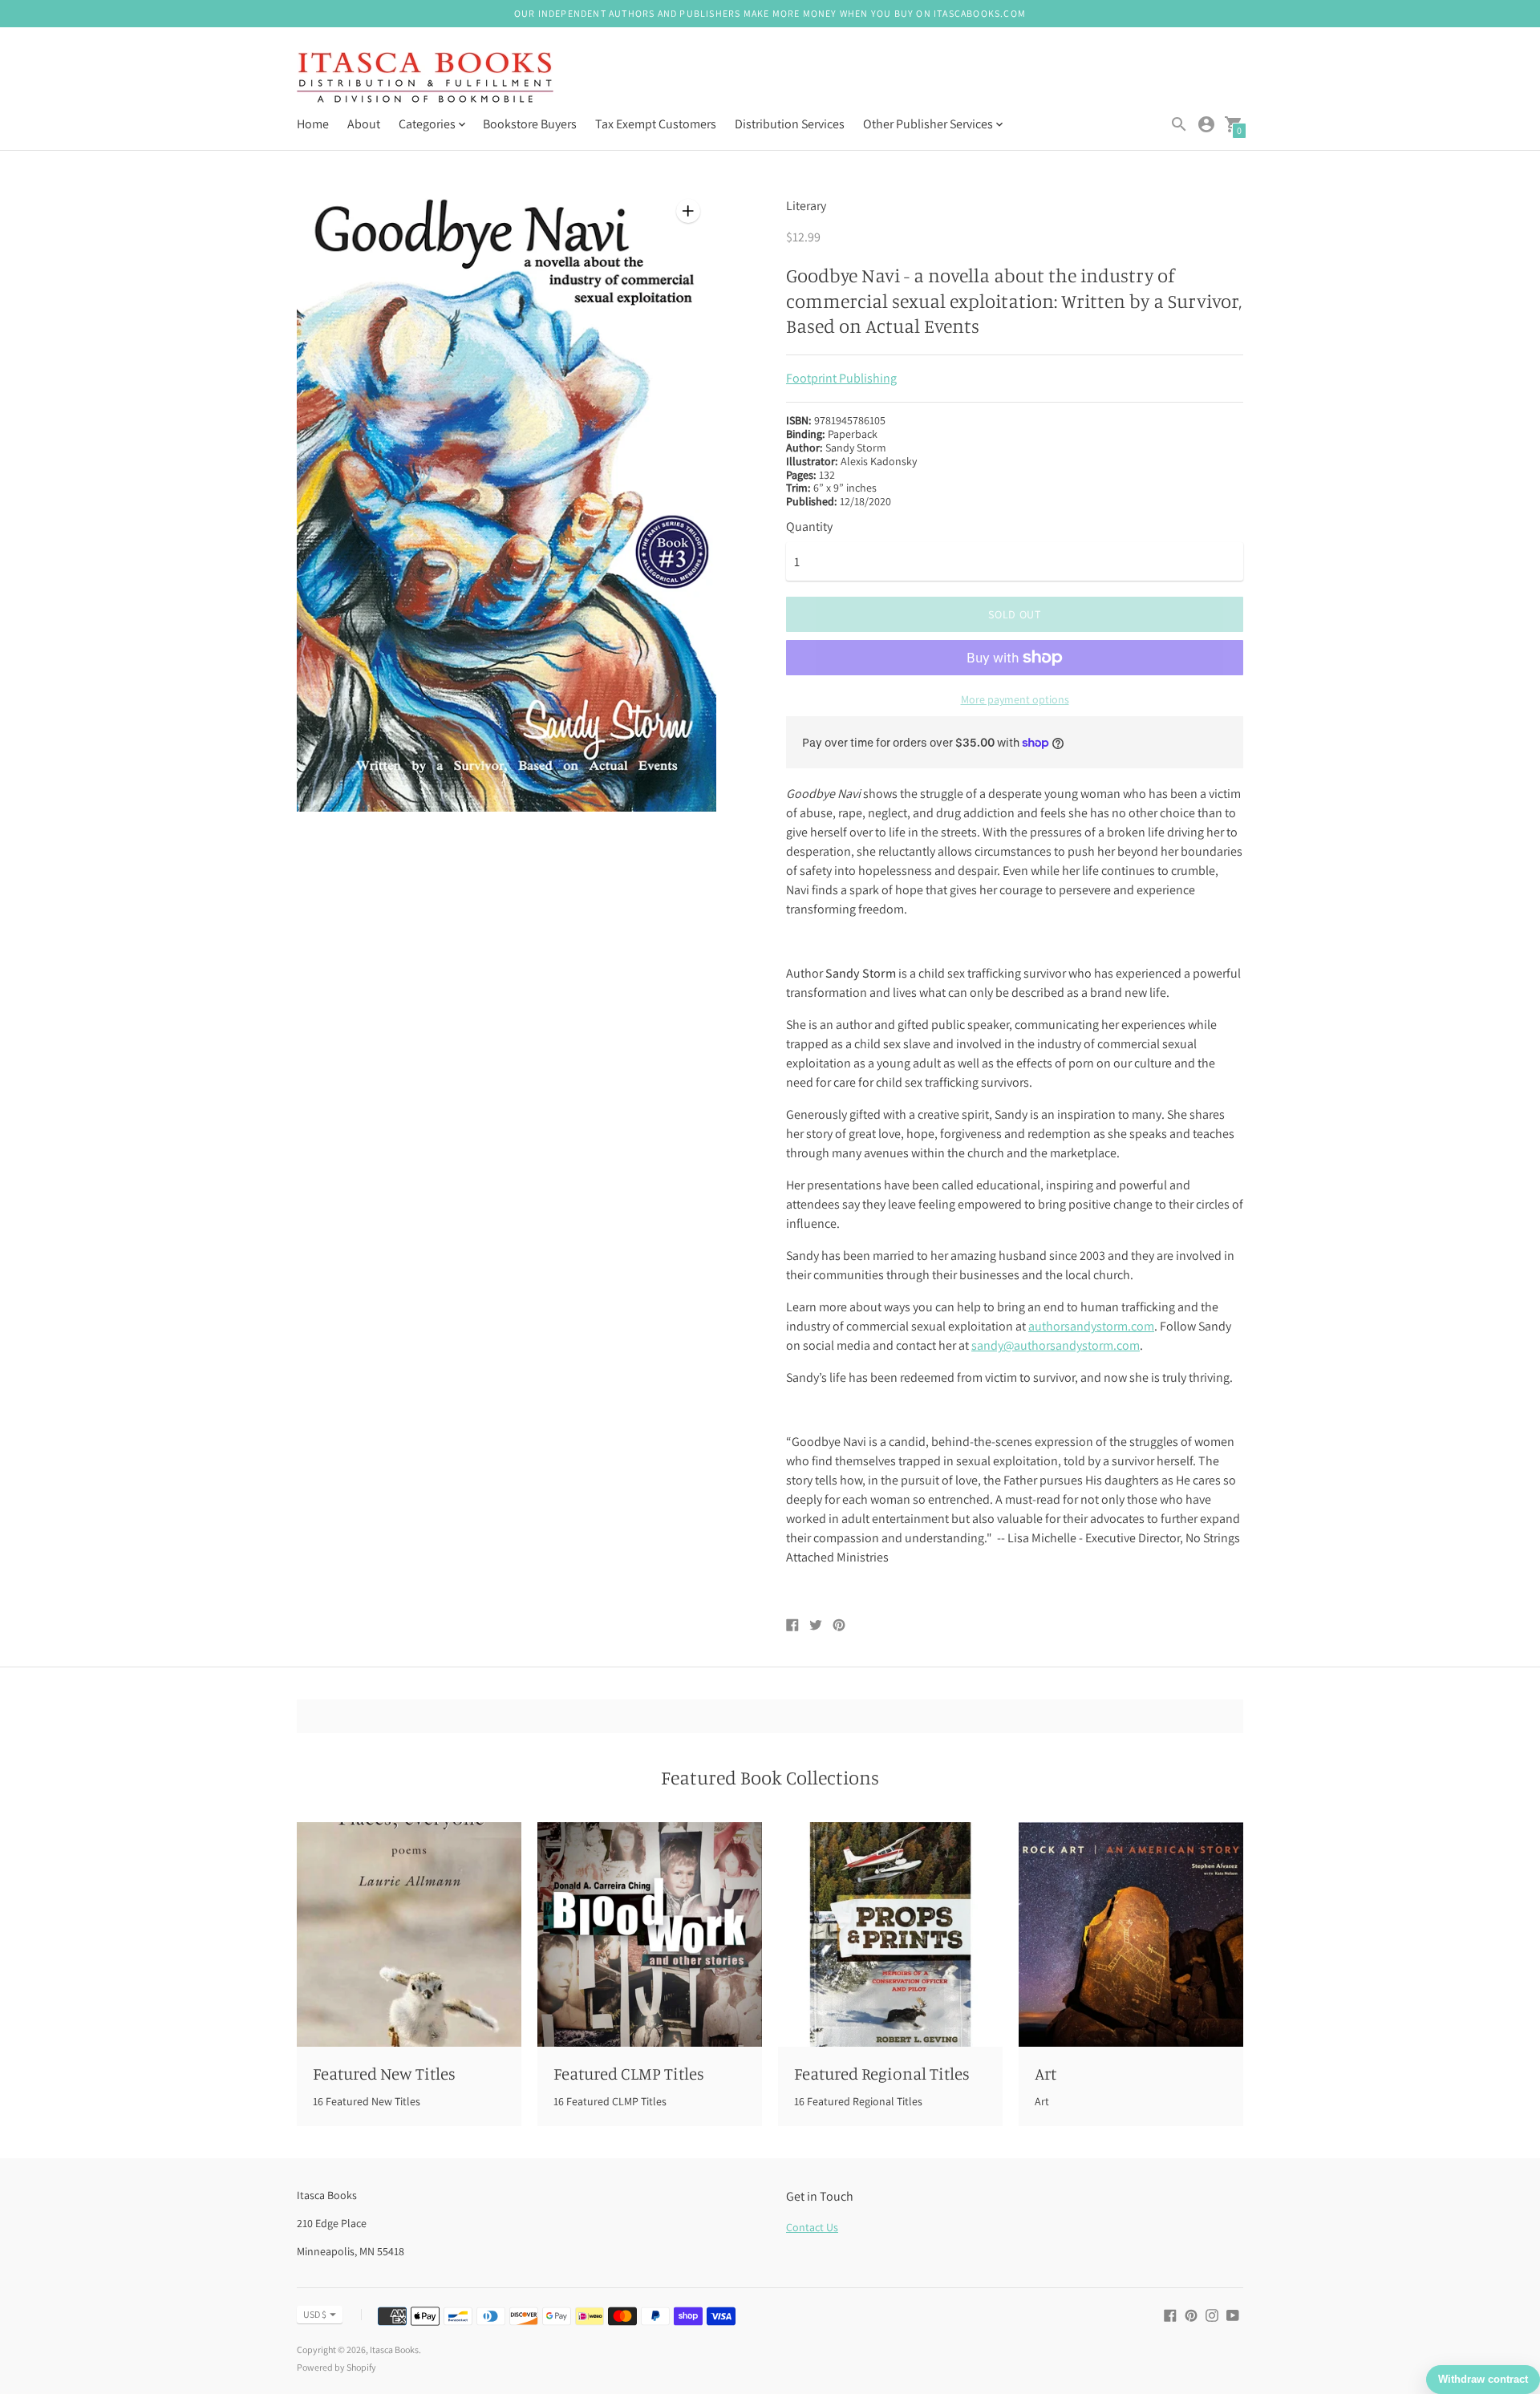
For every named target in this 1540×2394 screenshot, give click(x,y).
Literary (806, 206)
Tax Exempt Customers (656, 124)
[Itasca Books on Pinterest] (1191, 2314)
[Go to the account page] (1206, 124)
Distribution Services (790, 124)
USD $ (315, 2314)
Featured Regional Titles (882, 2073)
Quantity (809, 527)
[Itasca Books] (425, 79)
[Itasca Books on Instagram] (1212, 2314)
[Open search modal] (1179, 124)
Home (313, 124)
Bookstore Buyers (530, 124)
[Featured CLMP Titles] (650, 1934)
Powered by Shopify (336, 2367)
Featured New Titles (384, 2073)
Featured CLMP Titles (629, 2073)
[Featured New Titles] (409, 1934)
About (364, 124)
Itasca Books (394, 2349)
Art (1046, 2073)
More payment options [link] (1015, 699)
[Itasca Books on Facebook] (1170, 2314)
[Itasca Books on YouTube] (1233, 2314)
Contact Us (812, 2227)
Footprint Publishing (841, 378)
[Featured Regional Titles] (890, 1934)
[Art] (1131, 1934)
